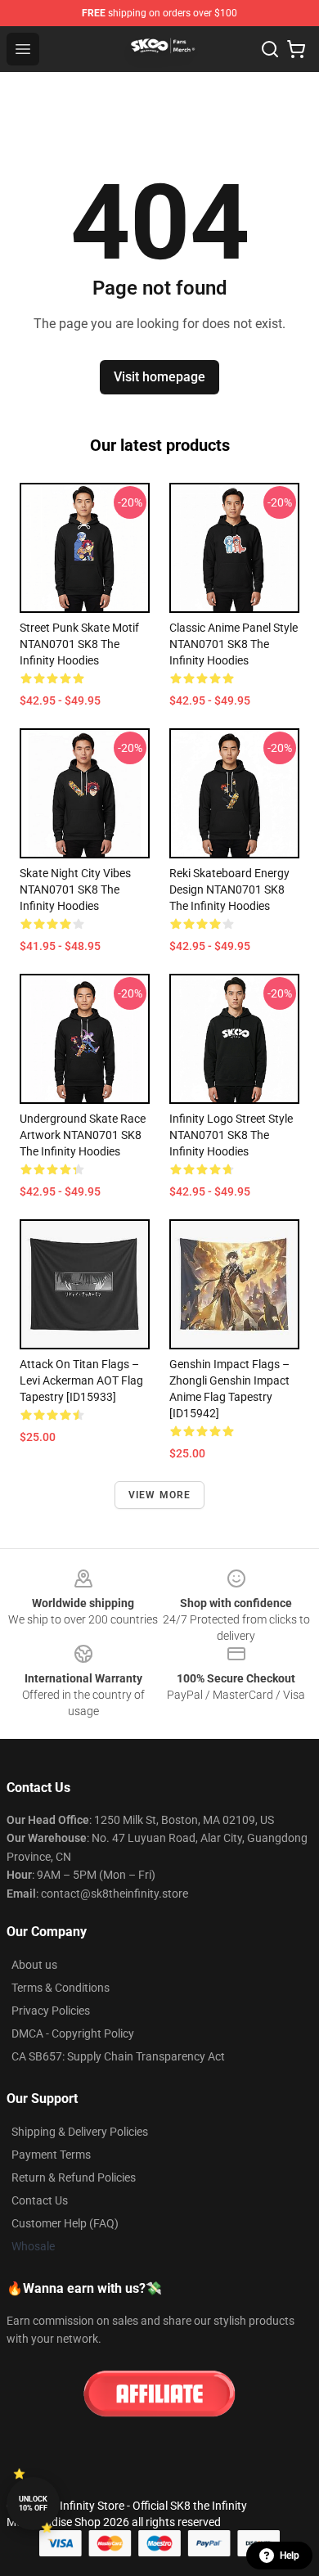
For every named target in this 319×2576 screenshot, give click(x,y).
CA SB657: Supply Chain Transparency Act (118, 2056)
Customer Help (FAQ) (65, 2223)
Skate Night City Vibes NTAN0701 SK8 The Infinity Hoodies (75, 889)
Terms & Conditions (61, 1988)
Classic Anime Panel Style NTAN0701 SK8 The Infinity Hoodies (234, 644)
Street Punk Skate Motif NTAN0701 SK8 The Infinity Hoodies (79, 644)
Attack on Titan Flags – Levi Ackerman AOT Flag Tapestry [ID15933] (81, 1380)
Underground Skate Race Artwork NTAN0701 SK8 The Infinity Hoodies (83, 1135)
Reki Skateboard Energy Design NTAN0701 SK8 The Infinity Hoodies (229, 889)
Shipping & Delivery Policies (80, 2132)
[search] (270, 49)
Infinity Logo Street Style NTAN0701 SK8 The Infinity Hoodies (231, 1135)
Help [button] (290, 2556)
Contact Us (40, 2200)
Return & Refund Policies (74, 2177)
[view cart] (296, 49)
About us (34, 1965)
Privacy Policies (51, 2011)
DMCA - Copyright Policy (73, 2033)
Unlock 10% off (33, 2504)
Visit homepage (159, 377)
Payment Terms (51, 2155)
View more (160, 1495)
